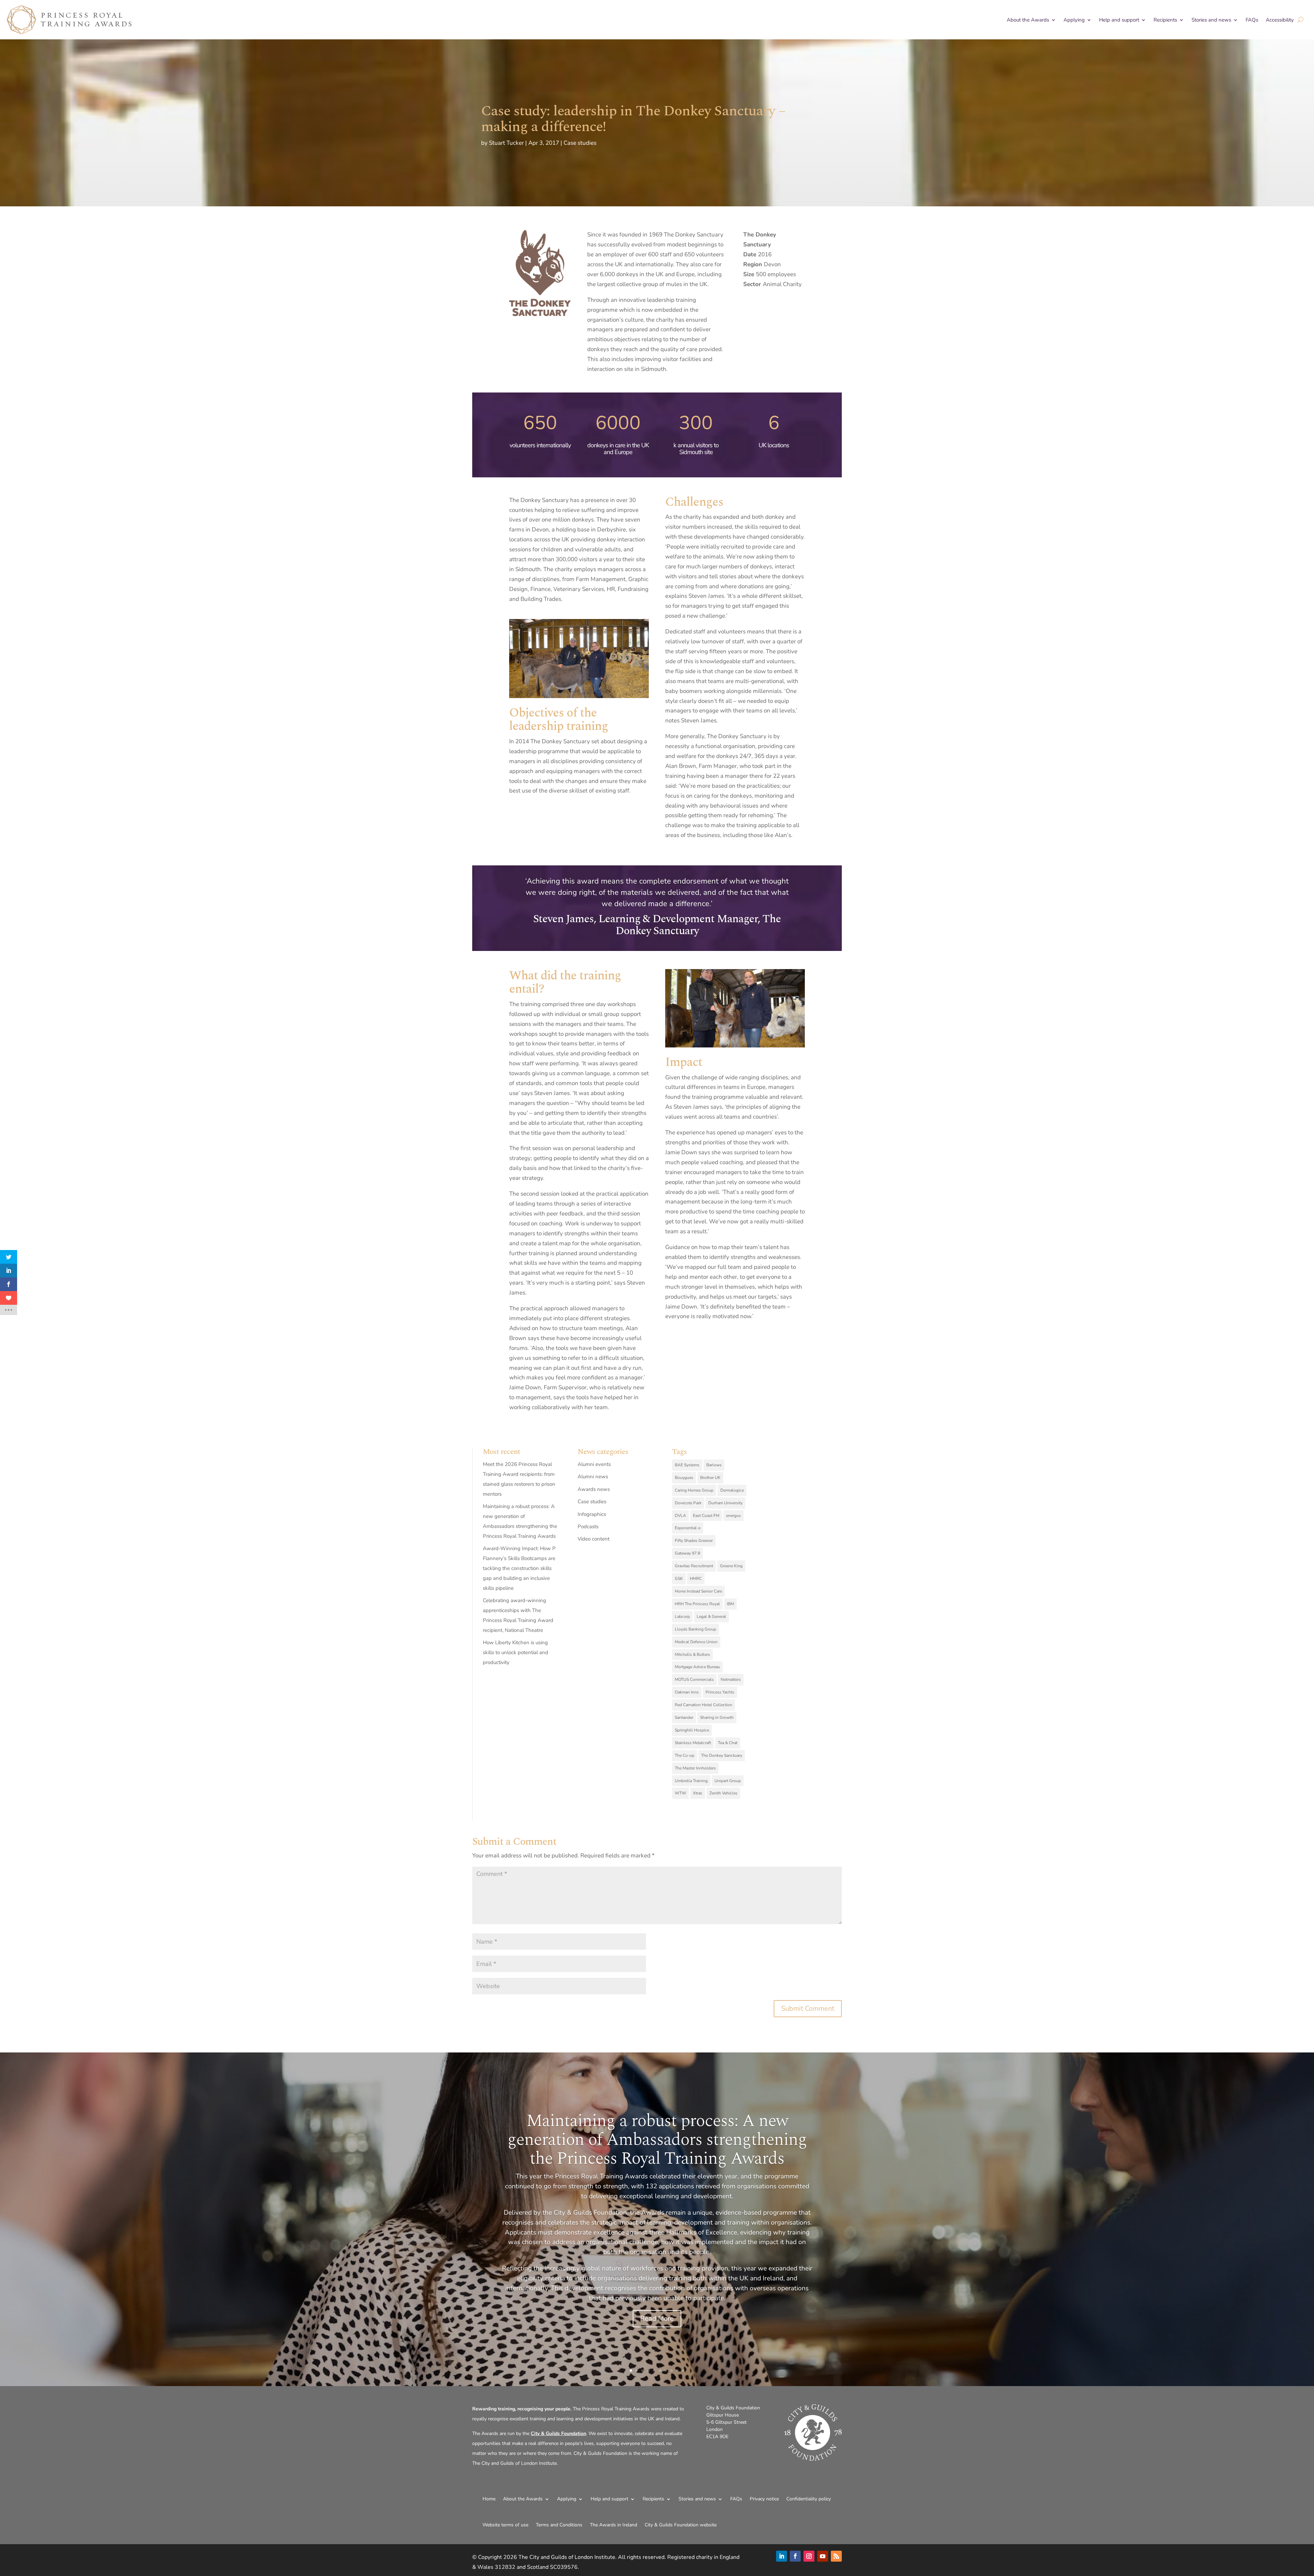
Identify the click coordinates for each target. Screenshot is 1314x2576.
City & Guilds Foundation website (681, 2525)
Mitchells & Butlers (692, 1654)
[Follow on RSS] (836, 2556)
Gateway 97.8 (687, 1553)
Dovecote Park (688, 1503)
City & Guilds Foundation (558, 2433)
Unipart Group (728, 1781)
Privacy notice (764, 2499)
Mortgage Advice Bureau (697, 1667)
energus (733, 1516)
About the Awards (1028, 20)
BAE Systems (687, 1465)
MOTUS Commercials (694, 1679)
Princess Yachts (720, 1692)
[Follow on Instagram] (809, 2556)
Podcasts (588, 1527)
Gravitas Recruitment (694, 1566)
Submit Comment (808, 2008)
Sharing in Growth (717, 1717)
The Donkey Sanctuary (722, 1755)
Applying (1074, 20)
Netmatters (731, 1679)
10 (683, 2371)
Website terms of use (505, 2525)
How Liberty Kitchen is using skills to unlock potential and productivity (516, 1652)
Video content (594, 1539)
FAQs (1252, 20)
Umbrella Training (691, 1781)
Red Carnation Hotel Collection (704, 1705)
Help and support (1119, 20)
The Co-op (685, 1755)
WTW (680, 1793)
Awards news (594, 1489)
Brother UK (710, 1478)
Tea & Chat (728, 1743)
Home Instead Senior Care (698, 1591)
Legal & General (711, 1617)
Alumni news (593, 1477)
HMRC (696, 1579)
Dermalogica (732, 1490)
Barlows (714, 1465)
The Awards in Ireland (614, 2525)
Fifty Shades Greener (694, 1541)
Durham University (725, 1503)
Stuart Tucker (506, 143)
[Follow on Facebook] (795, 2556)
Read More (657, 2318)
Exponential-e (688, 1528)
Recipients (1165, 20)
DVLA (680, 1516)
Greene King (731, 1566)
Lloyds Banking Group (695, 1629)
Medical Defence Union (696, 1642)
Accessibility (1280, 20)
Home (489, 2499)
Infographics (592, 1514)
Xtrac (698, 1793)
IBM (730, 1604)
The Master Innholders (695, 1768)
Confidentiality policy (809, 2499)
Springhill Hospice (692, 1730)
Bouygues (684, 1478)
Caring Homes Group (694, 1490)
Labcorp (682, 1617)
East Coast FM (706, 1516)
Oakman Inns (687, 1692)
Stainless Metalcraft (693, 1743)
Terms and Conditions (559, 2525)
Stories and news (1211, 20)
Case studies (580, 143)
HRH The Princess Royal (697, 1604)
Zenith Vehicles (723, 1793)
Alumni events (594, 1464)
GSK (679, 1579)
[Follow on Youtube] (823, 2556)
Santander (684, 1717)
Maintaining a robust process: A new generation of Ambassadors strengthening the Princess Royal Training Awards (657, 2139)
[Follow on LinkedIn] (782, 2556)
